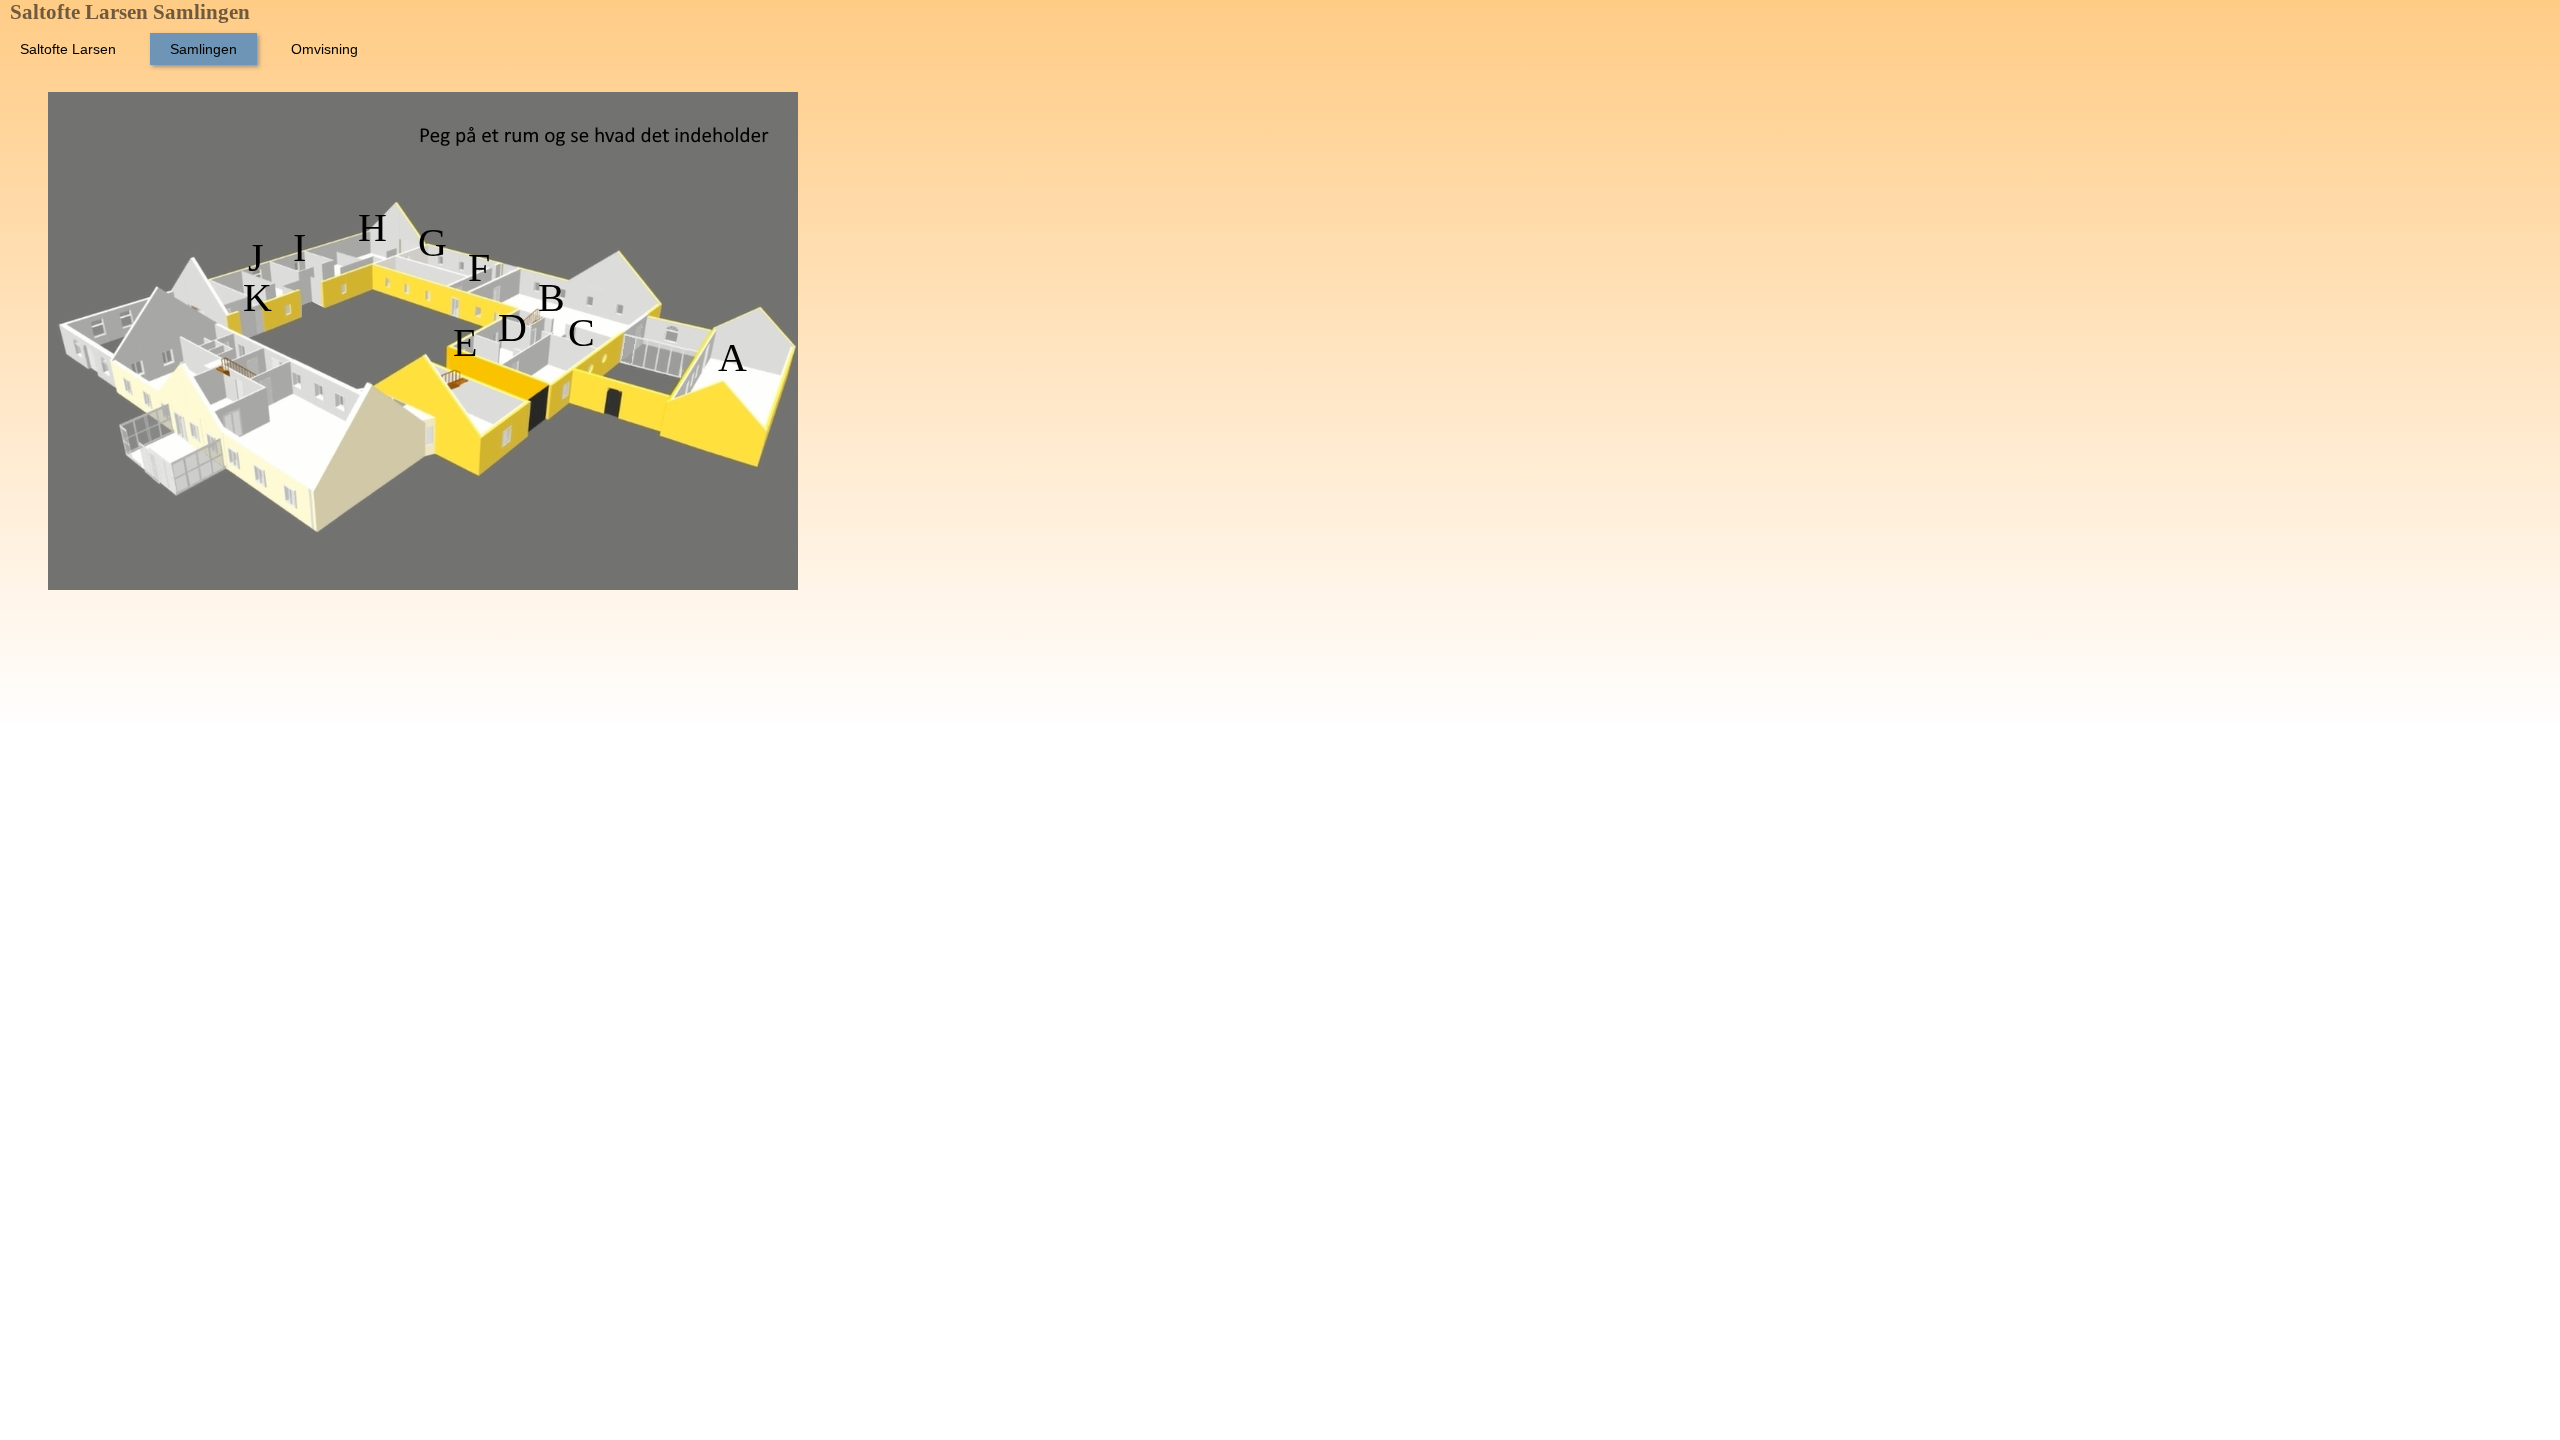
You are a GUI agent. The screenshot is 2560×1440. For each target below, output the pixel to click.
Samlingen (203, 49)
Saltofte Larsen (68, 49)
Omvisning (324, 49)
